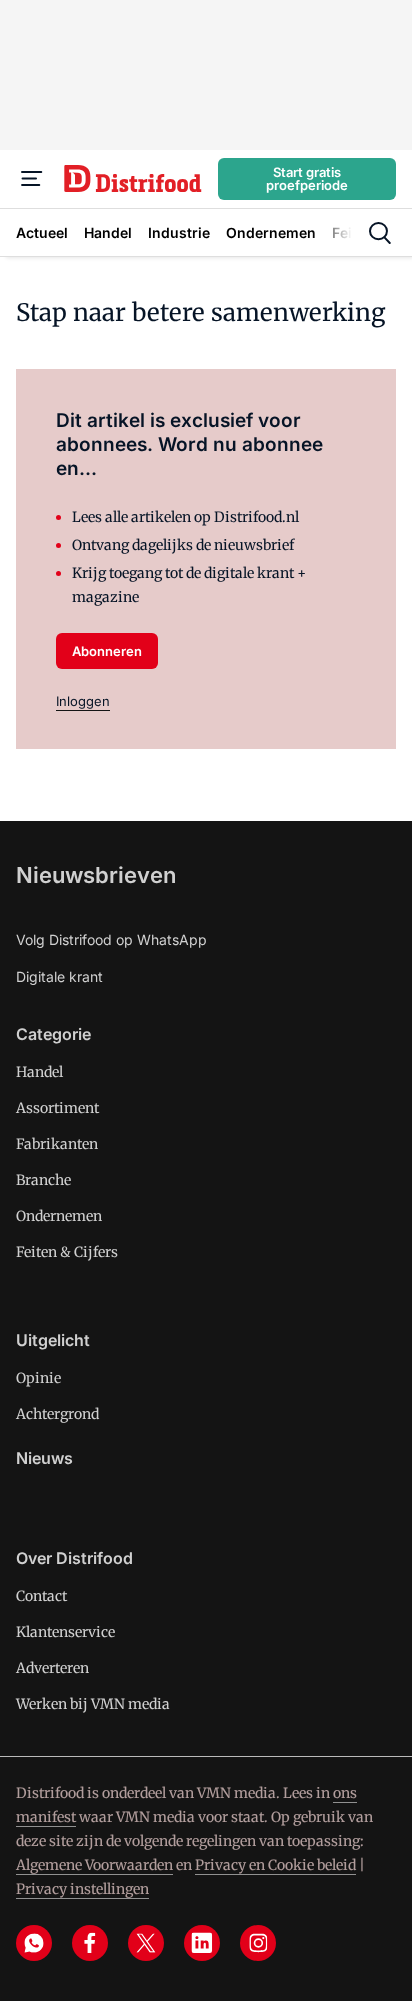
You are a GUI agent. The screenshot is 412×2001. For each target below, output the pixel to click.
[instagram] (258, 1943)
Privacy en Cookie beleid (275, 1865)
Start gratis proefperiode (307, 178)
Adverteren (52, 1668)
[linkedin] (202, 1943)
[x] (146, 1943)
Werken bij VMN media (93, 1704)
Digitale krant (59, 976)
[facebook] (90, 1943)
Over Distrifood (74, 1558)
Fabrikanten (57, 1144)
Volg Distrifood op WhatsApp (111, 939)
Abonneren (107, 651)
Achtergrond (57, 1414)
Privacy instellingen (82, 1889)
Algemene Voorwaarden (94, 1865)
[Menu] (32, 179)
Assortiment (57, 1108)
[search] (380, 233)
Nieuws (44, 1458)
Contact (41, 1596)
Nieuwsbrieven (96, 875)
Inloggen (83, 701)
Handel (39, 1072)
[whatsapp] (34, 1943)
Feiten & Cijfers (67, 1252)
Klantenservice (65, 1632)
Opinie (38, 1378)
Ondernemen (59, 1216)
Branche (43, 1180)
